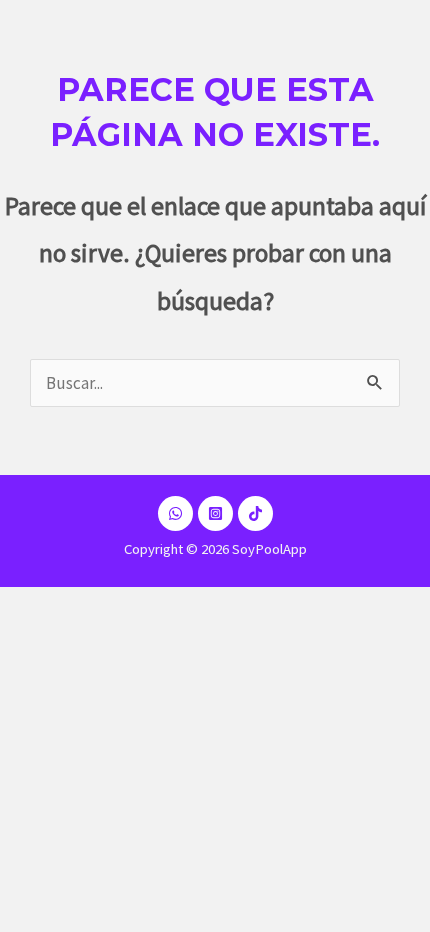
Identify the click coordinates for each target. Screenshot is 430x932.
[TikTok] (255, 513)
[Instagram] (215, 513)
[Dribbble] (175, 513)
